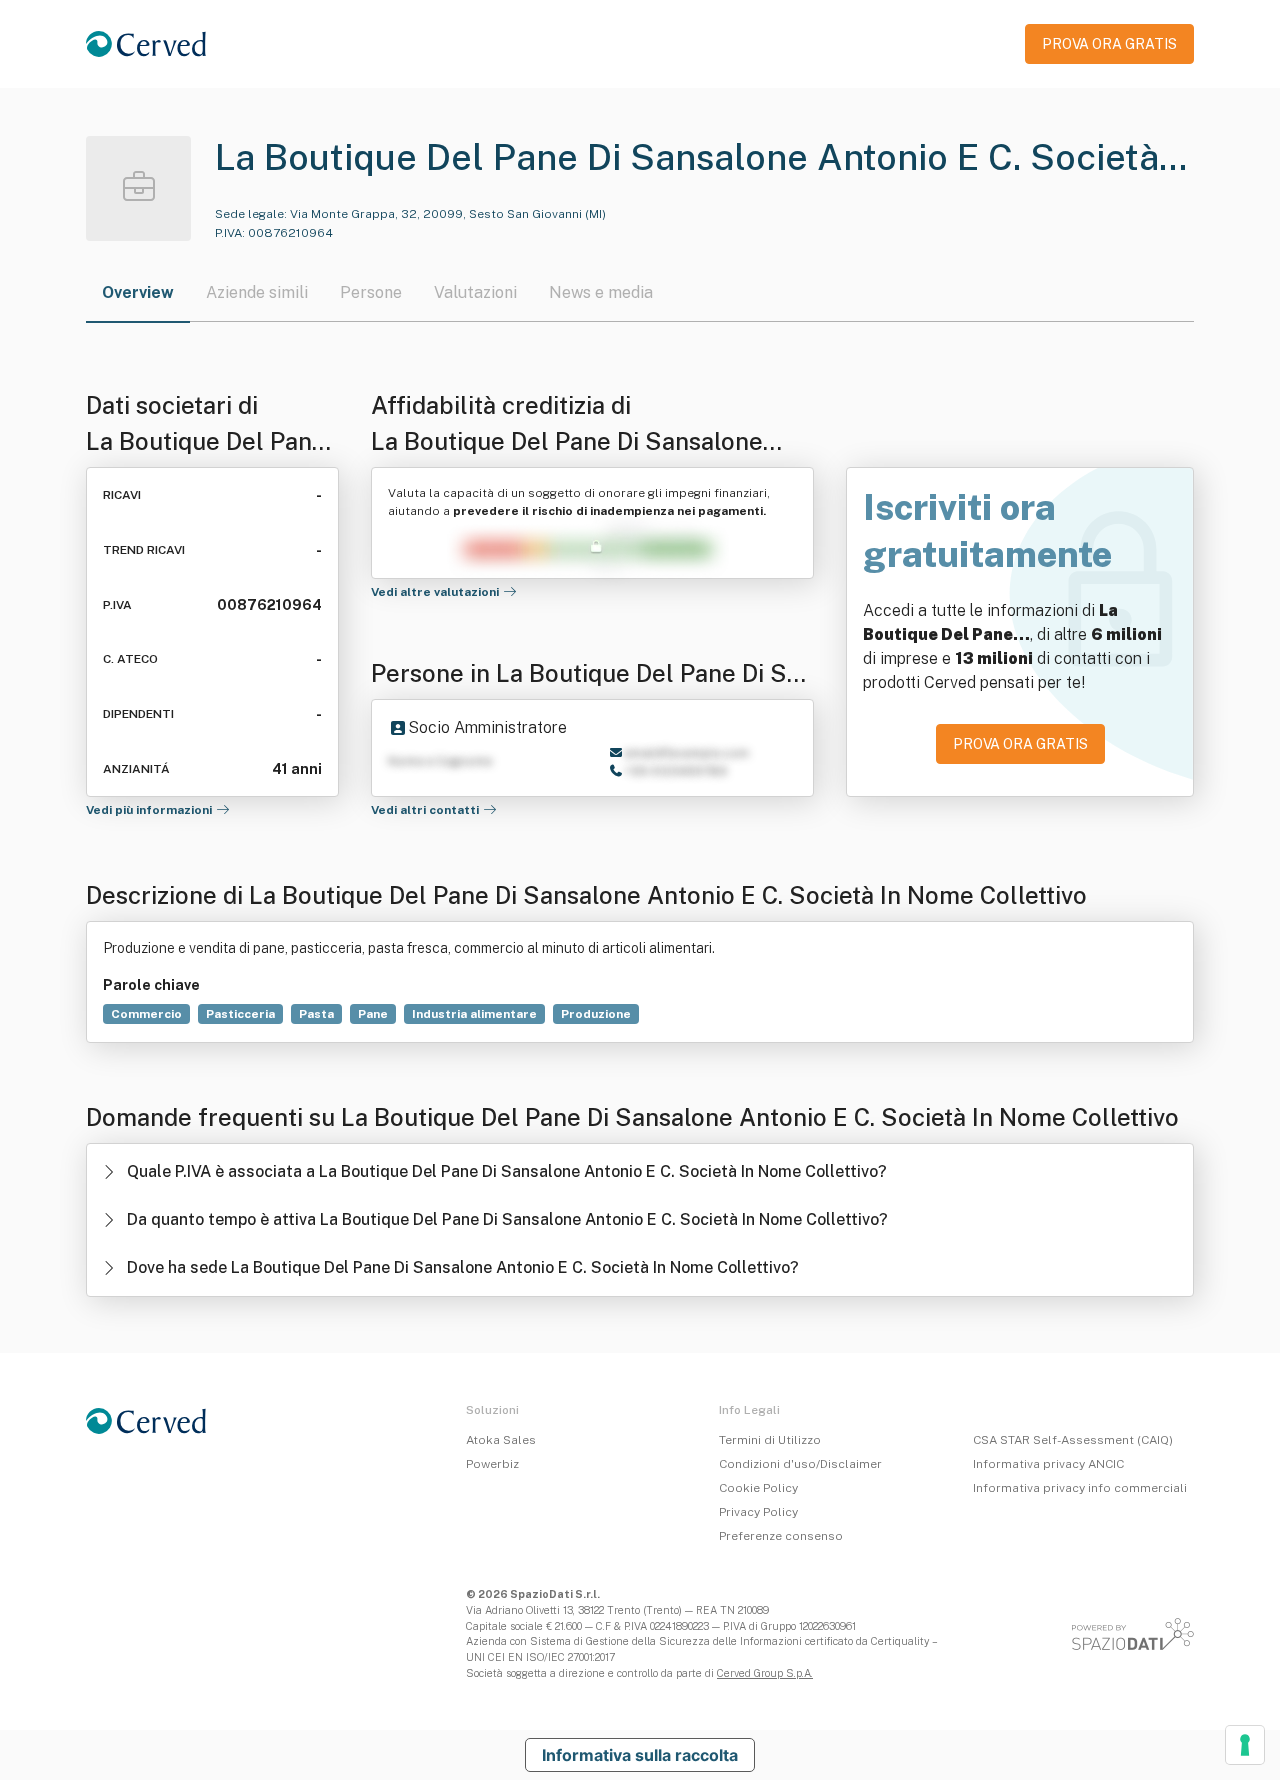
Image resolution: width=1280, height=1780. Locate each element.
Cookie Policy (758, 1488)
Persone (371, 292)
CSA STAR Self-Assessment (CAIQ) (1073, 1440)
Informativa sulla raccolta (640, 1755)
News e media (601, 292)
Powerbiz (492, 1464)
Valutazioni (475, 292)
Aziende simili (257, 292)
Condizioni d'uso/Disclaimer (800, 1464)
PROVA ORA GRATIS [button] (1109, 44)
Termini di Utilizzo (770, 1440)
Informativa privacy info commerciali (1080, 1488)
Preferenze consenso (781, 1536)
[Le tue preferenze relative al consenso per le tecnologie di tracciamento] (1245, 1745)
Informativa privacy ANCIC (1048, 1464)
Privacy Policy (758, 1512)
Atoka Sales (501, 1440)
